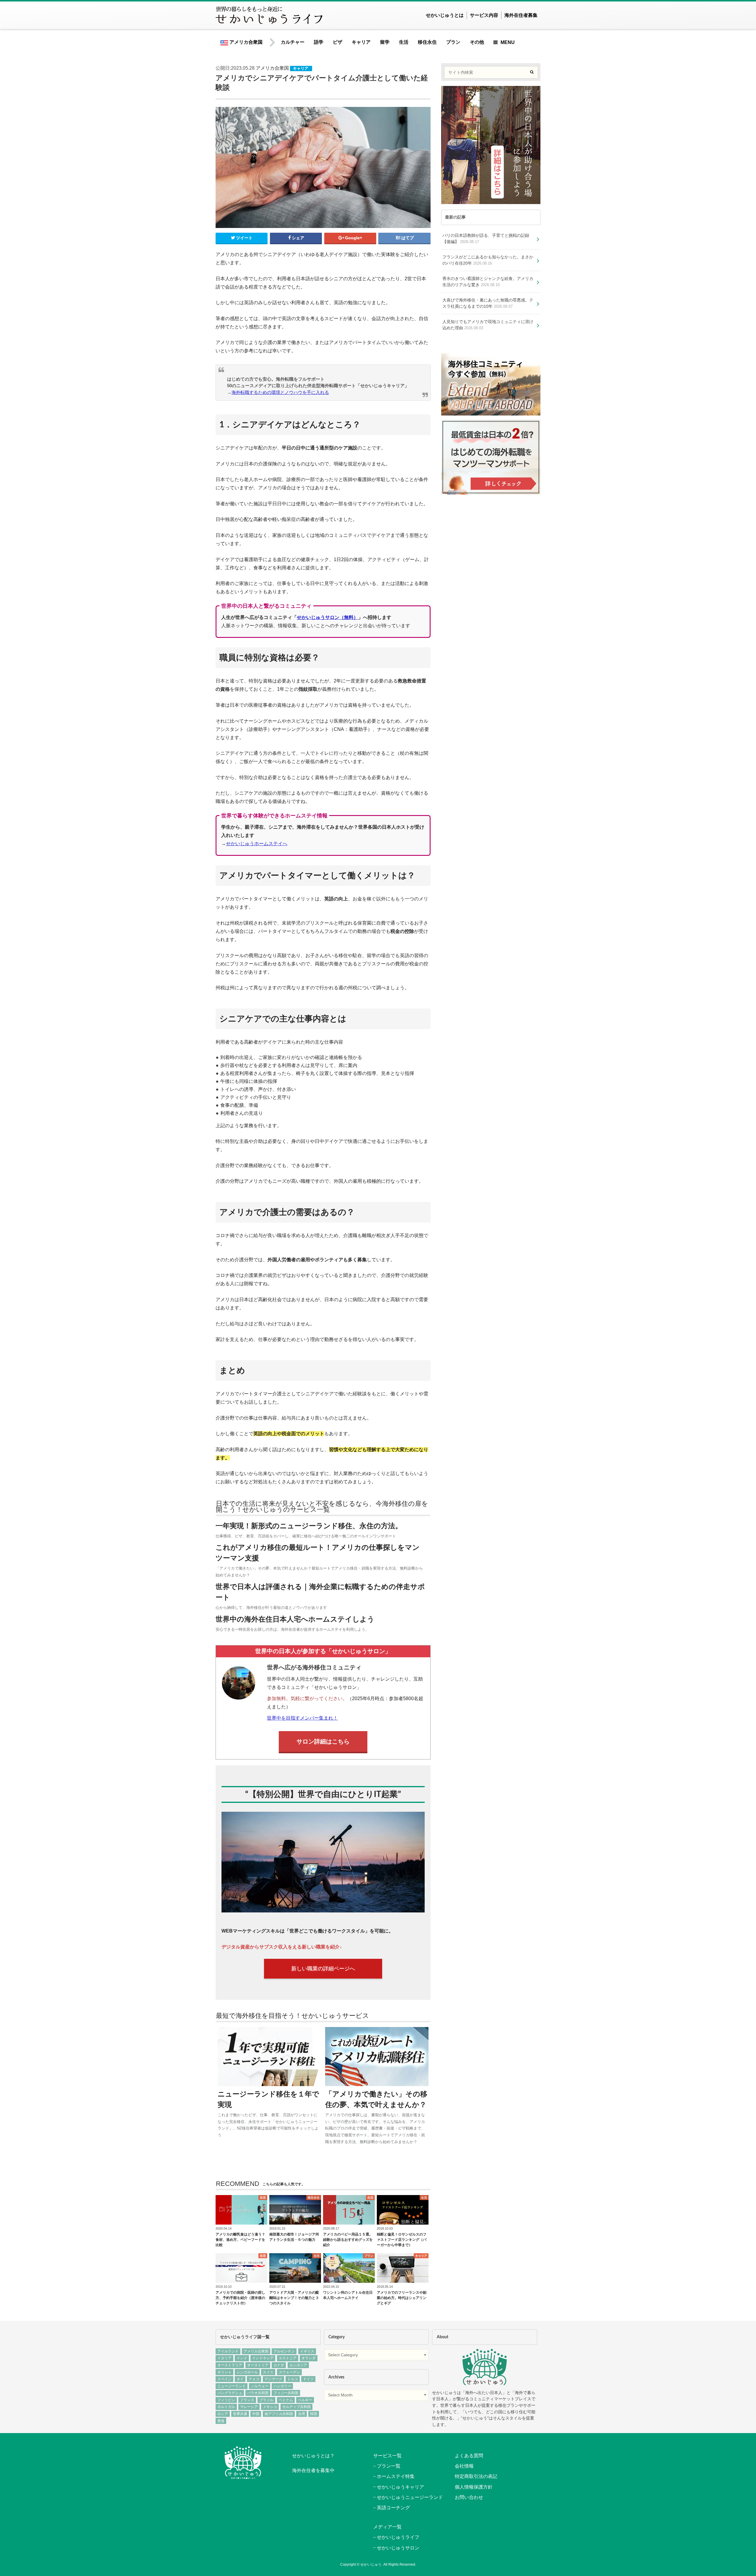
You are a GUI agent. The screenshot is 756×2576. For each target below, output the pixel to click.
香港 (221, 2421)
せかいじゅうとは (445, 15)
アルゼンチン (284, 2351)
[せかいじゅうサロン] (491, 412)
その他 (477, 42)
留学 (385, 42)
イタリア (224, 2358)
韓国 (314, 2414)
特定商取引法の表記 (476, 2476)
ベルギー (305, 2400)
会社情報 (464, 2466)
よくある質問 (469, 2456)
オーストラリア (230, 2365)
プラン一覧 (389, 2466)
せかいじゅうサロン (398, 2548)
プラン (453, 42)
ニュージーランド (232, 2386)
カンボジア (298, 2365)
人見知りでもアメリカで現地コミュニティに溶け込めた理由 (488, 325)
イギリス (307, 2351)
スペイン (224, 2379)
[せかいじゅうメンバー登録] (491, 201)
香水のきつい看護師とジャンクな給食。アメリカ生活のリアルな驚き (488, 282)
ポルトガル (226, 2407)
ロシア (223, 2414)
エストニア (288, 2358)
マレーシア (249, 2407)
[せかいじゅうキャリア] (491, 491)
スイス (268, 2372)
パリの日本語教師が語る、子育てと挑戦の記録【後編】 (486, 239)
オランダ (309, 2358)
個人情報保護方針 (474, 2487)
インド (242, 2358)
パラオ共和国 (258, 2393)
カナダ (279, 2365)
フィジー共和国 (286, 2393)
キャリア (361, 42)
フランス (247, 2400)
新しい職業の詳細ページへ (323, 1969)
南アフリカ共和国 (279, 2414)
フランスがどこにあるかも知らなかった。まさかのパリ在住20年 (488, 260)
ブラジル (266, 2400)
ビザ (338, 42)
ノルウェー (260, 2386)
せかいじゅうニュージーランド (410, 2497)
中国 (256, 2414)
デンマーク (273, 2379)
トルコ (293, 2379)
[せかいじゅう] (485, 2367)
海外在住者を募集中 (313, 2470)
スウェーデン (289, 2372)
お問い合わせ (469, 2497)
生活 (404, 42)
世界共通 (240, 2414)
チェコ (254, 2379)
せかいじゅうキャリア (400, 2487)
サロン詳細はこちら (323, 1741)
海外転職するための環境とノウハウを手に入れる (280, 392)
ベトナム (286, 2400)
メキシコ (270, 2407)
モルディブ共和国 (296, 2407)
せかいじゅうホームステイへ (257, 844)
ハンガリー (282, 2386)
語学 (319, 42)
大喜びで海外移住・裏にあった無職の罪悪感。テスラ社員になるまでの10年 (488, 303)
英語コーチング (393, 2508)
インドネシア (263, 2358)
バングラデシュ (230, 2393)
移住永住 (427, 42)
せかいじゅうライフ (398, 2537)
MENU (508, 42)
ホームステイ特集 (396, 2476)
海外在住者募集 (521, 15)
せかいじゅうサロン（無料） (328, 617)
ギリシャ (224, 2372)
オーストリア (258, 2365)
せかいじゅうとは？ (313, 2456)
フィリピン (226, 2400)
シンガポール (247, 2372)
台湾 (302, 2414)
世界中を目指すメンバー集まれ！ (302, 1718)
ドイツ (308, 2379)
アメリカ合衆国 (245, 42)
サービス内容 (484, 15)
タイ (240, 2379)
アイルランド (228, 2351)
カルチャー (293, 42)
